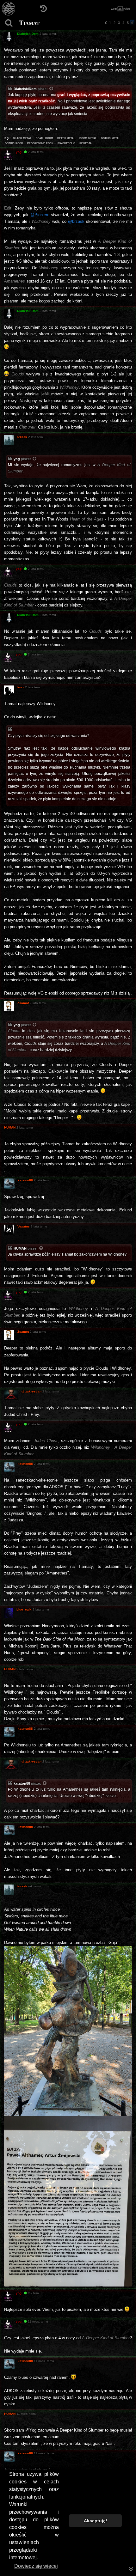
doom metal (88, 138)
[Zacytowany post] (52, 89)
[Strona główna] (9, 9)
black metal (22, 138)
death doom (44, 138)
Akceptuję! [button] (96, 2521)
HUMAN (20, 1248)
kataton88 (22, 1783)
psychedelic (66, 143)
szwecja (86, 143)
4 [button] (123, 23)
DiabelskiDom (25, 89)
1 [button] (110, 23)
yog (17, 459)
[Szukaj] (9, 23)
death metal (66, 138)
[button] (106, 23)
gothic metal (111, 138)
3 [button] (119, 23)
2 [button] (114, 23)
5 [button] (128, 23)
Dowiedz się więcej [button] (36, 2566)
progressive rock (40, 143)
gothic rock (14, 143)
